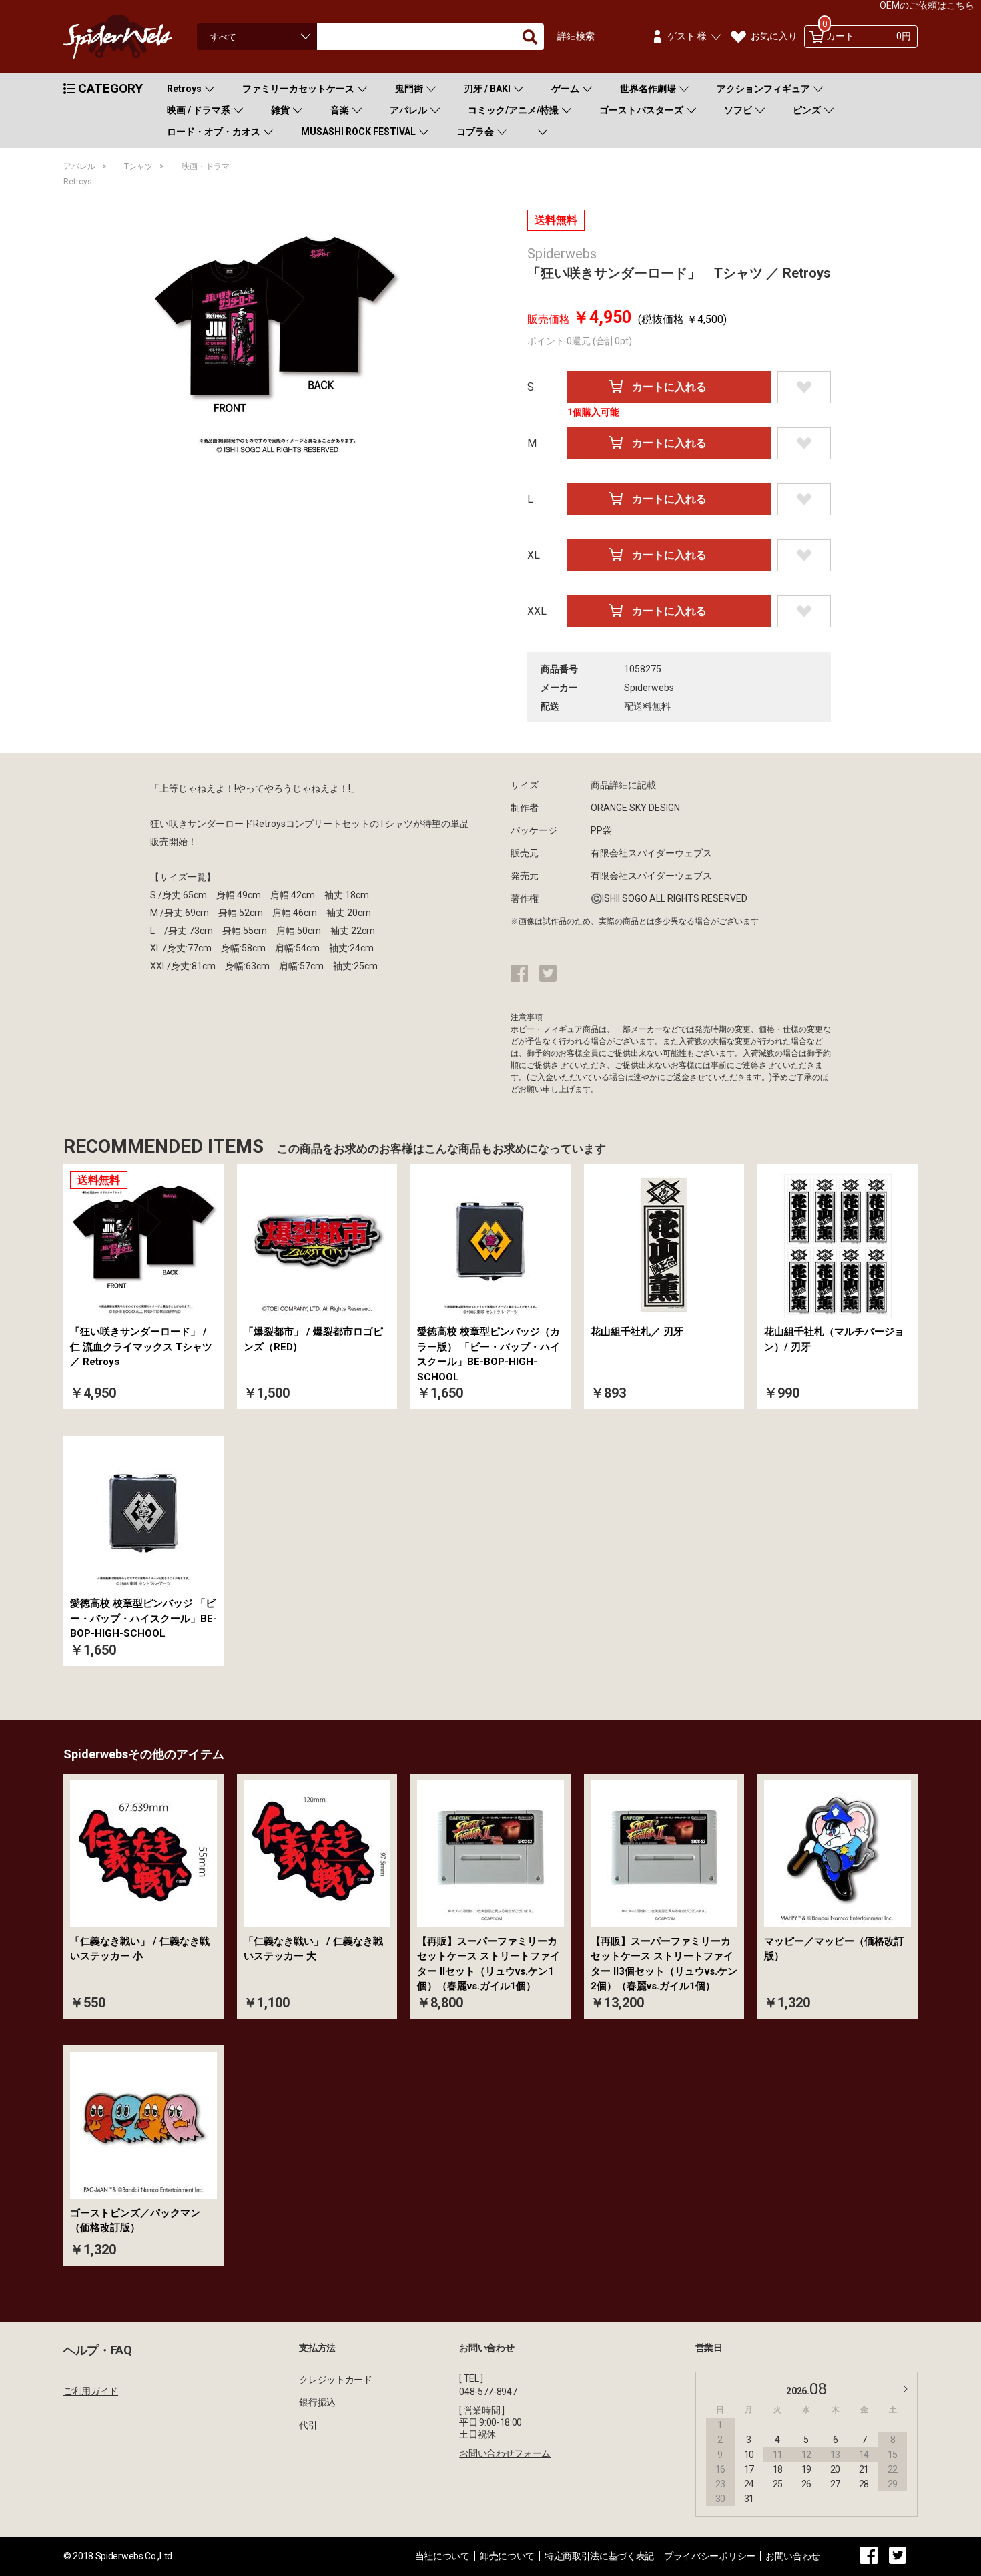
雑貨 (280, 110)
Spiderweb (130, 37)
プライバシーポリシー (710, 2556)
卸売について (507, 2556)
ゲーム (565, 89)
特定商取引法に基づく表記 (599, 2556)
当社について (442, 2556)
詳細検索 (576, 36)
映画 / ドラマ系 (199, 110)
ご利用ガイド (91, 2391)
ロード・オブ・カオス (214, 132)
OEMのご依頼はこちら (927, 5)
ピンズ (807, 110)
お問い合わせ (793, 2556)
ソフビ (738, 110)
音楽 (340, 110)
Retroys (184, 89)
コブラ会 (475, 132)
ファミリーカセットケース (298, 89)
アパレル (408, 110)
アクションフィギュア (763, 89)
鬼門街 (409, 89)
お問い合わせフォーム (505, 2453)
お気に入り (774, 36)
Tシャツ (138, 166)
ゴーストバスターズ (641, 110)
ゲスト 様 (687, 36)
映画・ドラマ (206, 166)
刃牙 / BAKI (487, 89)
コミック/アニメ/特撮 (513, 110)
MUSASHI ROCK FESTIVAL (358, 132)
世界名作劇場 (648, 89)
